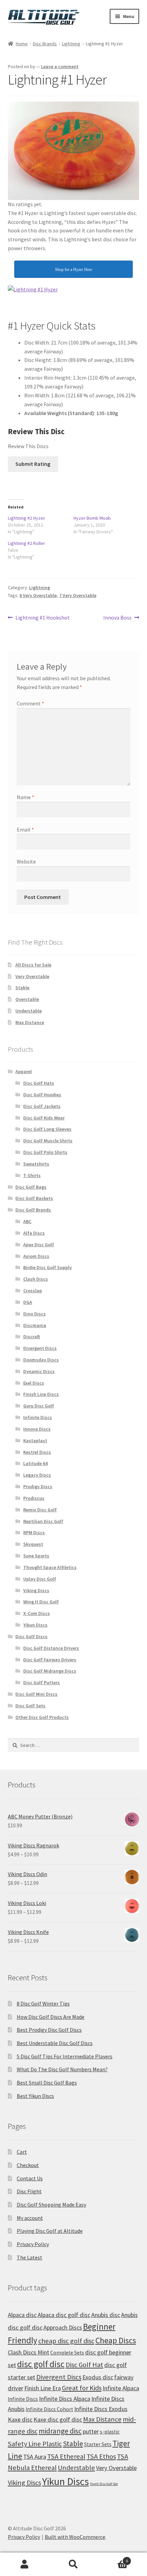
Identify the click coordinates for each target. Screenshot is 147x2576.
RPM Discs (34, 1533)
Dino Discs (35, 1314)
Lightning (71, 44)
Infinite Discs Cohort (49, 2409)
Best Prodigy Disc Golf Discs (49, 2030)
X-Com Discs (37, 1613)
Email (25, 829)
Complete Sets (67, 2353)
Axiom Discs (36, 1256)
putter (91, 2431)
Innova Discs (37, 1429)
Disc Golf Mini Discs (36, 1694)
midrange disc (60, 2431)
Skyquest (33, 1544)
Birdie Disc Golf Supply (48, 1267)
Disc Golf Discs (31, 1636)
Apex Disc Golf (39, 1245)
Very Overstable (32, 976)
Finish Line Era (43, 2388)
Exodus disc (98, 2377)
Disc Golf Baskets (34, 1198)
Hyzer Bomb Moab (92, 518)
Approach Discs (63, 2327)
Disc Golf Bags (31, 1187)
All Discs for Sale (33, 965)
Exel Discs (34, 1383)
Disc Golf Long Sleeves (47, 1129)
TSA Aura (35, 2457)
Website (26, 862)
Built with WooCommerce (75, 2537)
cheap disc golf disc (66, 2341)
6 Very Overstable (38, 595)
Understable (29, 1011)
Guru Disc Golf (39, 1406)
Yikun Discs (35, 1625)
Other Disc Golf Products (42, 1717)
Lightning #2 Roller (26, 543)
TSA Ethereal (66, 2456)
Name (25, 797)
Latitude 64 (35, 1463)
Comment (30, 703)
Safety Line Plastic (35, 2444)
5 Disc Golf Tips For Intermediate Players (65, 2056)
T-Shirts (32, 1175)
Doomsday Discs (41, 1360)
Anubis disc (106, 2315)
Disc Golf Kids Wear (44, 1118)
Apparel (24, 1071)
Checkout (28, 2165)
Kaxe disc (20, 2419)
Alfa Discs (34, 1233)
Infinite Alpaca (121, 2388)
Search (73, 2564)
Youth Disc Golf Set (104, 2484)
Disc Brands (45, 44)
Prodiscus (34, 1498)
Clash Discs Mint (29, 2352)
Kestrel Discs (37, 1452)
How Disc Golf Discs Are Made (51, 2017)
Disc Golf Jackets (42, 1106)
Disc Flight (29, 2191)
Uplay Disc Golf (40, 1579)
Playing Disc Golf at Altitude (50, 2231)
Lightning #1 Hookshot (42, 618)
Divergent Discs (40, 1348)
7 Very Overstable (78, 595)
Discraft (32, 1337)
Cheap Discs (116, 2340)
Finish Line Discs (41, 1394)
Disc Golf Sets (30, 1706)
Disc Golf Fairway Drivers (50, 1660)
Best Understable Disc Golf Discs (55, 2043)
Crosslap (33, 1291)
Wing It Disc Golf (41, 1602)
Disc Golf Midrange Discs (50, 1671)
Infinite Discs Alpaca (65, 2399)
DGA (28, 1302)
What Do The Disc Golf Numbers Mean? (62, 2069)
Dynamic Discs (39, 1371)
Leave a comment (60, 66)
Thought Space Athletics (50, 1567)
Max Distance (30, 1022)
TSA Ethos (101, 2456)
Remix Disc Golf (40, 1510)
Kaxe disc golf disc (58, 2419)
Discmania (35, 1325)
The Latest (30, 2257)
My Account (24, 2564)
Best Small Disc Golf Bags (47, 2083)
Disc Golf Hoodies (42, 1095)
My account (30, 2218)
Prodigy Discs (38, 1487)
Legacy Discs (37, 1475)
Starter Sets (98, 2444)
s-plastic (110, 2432)
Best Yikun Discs (35, 2096)
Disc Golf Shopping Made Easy (51, 2205)
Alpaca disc (22, 2315)
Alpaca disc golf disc (64, 2315)
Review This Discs (28, 446)
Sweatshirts (36, 1164)
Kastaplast (35, 1441)
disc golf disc (41, 2364)
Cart (22, 2152)
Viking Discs (36, 1590)
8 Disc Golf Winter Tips (43, 2003)
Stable (22, 988)
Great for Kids (82, 2388)
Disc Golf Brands (33, 1210)
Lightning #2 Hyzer (26, 518)
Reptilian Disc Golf (43, 1521)
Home (22, 44)
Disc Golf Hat (84, 2365)
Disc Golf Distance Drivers (51, 1648)
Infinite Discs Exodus (101, 2409)
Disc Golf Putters (42, 1682)
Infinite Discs (38, 1417)
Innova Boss (117, 618)
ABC (27, 1221)
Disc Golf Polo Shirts (45, 1152)
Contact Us (30, 2178)
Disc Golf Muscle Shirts (48, 1141)
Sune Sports (36, 1556)
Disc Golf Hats (39, 1083)
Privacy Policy (33, 2244)
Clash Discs (36, 1279)
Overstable (27, 999)
